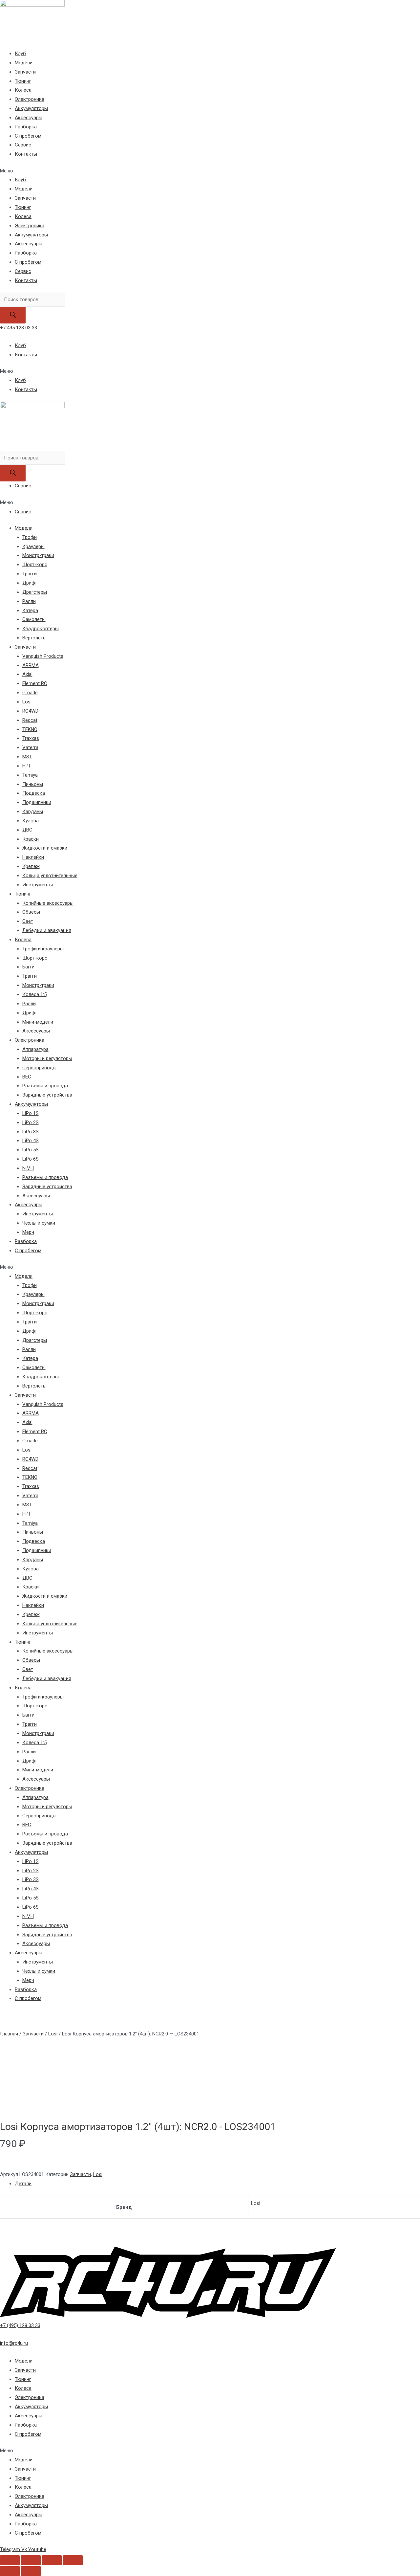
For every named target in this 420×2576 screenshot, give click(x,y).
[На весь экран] (52, 2560)
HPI (26, 766)
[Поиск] (13, 315)
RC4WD (30, 711)
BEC (27, 1077)
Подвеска (34, 793)
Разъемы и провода (45, 1086)
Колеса (23, 90)
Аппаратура (35, 1049)
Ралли (29, 601)
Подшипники (37, 802)
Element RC (35, 683)
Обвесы (31, 912)
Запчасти (25, 72)
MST (27, 757)
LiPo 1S (31, 1113)
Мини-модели (38, 1022)
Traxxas (31, 738)
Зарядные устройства (47, 1095)
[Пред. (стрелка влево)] (10, 2571)
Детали (23, 2184)
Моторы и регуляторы (47, 1058)
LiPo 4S (31, 1141)
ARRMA (31, 665)
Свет (28, 921)
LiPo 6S (31, 1159)
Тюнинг (23, 81)
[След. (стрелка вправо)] (31, 2571)
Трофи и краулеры (43, 949)
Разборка (26, 127)
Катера (30, 611)
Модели (24, 63)
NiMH (28, 1168)
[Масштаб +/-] (73, 2560)
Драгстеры (35, 592)
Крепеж (31, 866)
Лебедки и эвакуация (47, 930)
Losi (27, 702)
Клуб (20, 54)
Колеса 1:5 (34, 994)
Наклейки (33, 857)
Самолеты (34, 619)
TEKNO (30, 729)
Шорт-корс (35, 565)
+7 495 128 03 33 (19, 328)
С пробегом (28, 136)
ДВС (27, 830)
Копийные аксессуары (48, 903)
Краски (31, 839)
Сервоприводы (39, 1068)
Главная (9, 2034)
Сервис (23, 145)
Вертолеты (34, 638)
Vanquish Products (43, 656)
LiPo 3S (31, 1132)
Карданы (33, 811)
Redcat (30, 720)
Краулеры (33, 546)
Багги (28, 967)
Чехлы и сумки (39, 1223)
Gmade (30, 693)
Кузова (31, 821)
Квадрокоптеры (41, 629)
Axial (27, 674)
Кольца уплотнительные (50, 876)
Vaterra (30, 747)
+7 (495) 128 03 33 (20, 2325)
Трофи (30, 537)
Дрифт (30, 583)
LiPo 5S (31, 1150)
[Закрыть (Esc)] (10, 2560)
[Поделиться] (31, 2560)
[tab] (217, 2184)
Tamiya (30, 775)
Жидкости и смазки (45, 848)
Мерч (28, 1232)
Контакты (26, 154)
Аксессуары (29, 118)
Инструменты (38, 885)
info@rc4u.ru (14, 2343)
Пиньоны (33, 784)
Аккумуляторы (31, 108)
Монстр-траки (38, 555)
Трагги (30, 574)
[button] (210, 171)
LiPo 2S (31, 1122)
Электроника (30, 99)
